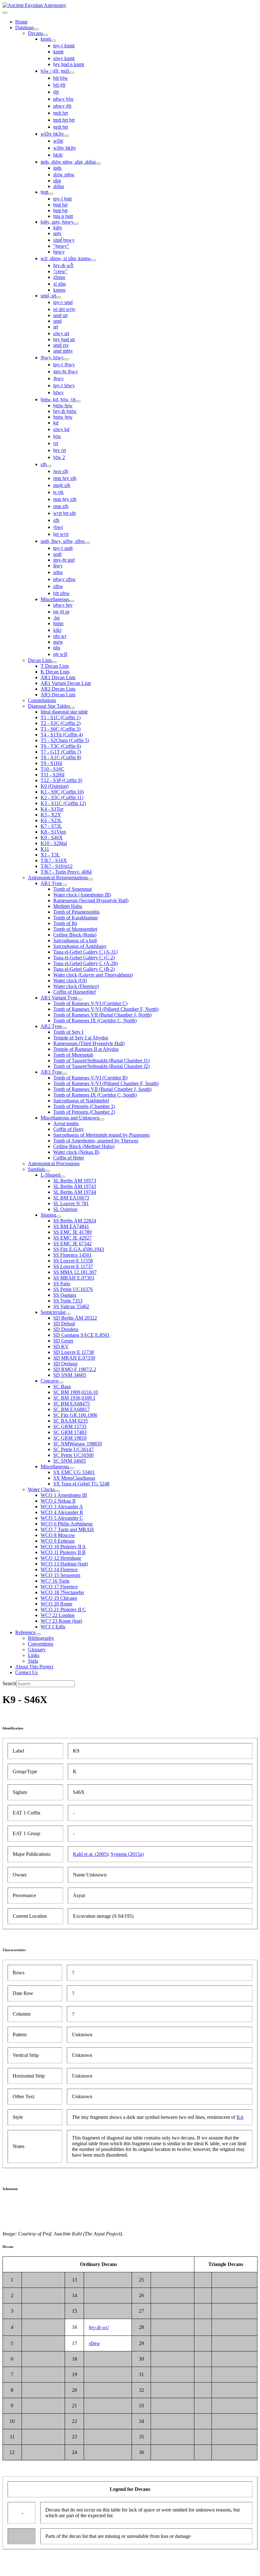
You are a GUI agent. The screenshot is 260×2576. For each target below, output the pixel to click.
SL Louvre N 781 (71, 1203)
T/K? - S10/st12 (57, 866)
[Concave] (61, 1383)
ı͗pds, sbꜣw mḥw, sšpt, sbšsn (68, 162)
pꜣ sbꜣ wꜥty (64, 309)
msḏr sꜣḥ (62, 485)
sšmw (94, 2343)
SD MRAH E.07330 (74, 1358)
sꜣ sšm (59, 284)
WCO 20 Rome (56, 1604)
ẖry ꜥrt (60, 450)
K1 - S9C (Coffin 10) (62, 792)
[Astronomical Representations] (90, 879)
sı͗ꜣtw (58, 572)
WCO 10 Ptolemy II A (63, 1547)
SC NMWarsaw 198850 (78, 1444)
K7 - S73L (51, 826)
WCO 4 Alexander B (62, 1512)
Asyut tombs (66, 1123)
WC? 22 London (58, 1615)
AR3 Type (51, 1072)
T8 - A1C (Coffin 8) (61, 757)
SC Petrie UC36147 (73, 1449)
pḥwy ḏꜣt (62, 106)
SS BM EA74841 (71, 1226)
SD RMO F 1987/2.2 (75, 1369)
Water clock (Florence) (76, 986)
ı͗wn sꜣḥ (61, 471)
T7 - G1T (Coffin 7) (61, 752)
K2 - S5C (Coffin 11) (62, 798)
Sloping (48, 1215)
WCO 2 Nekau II (58, 1501)
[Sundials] (48, 1171)
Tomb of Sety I (68, 1032)
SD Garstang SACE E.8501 (81, 1335)
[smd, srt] (59, 297)
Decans (35, 33)
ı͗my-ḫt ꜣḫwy (66, 372)
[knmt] (53, 41)
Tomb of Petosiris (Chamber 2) (84, 1112)
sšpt (57, 181)
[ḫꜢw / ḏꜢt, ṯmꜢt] (72, 73)
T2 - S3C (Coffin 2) (61, 723)
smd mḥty (63, 351)
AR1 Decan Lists (58, 677)
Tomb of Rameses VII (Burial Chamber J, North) (102, 1015)
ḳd (56, 423)
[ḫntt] (51, 194)
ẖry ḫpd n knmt (69, 64)
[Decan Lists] (54, 662)
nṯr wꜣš (60, 654)
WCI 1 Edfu (53, 1627)
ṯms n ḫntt (63, 216)
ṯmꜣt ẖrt (61, 127)
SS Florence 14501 (72, 1255)
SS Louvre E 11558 (73, 1261)
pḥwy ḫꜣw (64, 99)
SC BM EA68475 (71, 1404)
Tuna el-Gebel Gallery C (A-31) (85, 952)
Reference (25, 1632)
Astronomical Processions (54, 1163)
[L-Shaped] (63, 1177)
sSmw (59, 277)
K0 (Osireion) (55, 786)
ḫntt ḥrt (60, 205)
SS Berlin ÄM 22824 (75, 1221)
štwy (58, 566)
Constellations (42, 700)
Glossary (37, 1650)
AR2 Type (51, 1026)
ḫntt (44, 192)
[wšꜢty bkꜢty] (67, 136)
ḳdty (58, 228)
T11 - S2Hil (52, 775)
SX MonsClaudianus (74, 1478)
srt (56, 327)
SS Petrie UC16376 (73, 1289)
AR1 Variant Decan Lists (66, 683)
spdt (57, 554)
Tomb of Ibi (65, 923)
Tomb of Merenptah (73, 1055)
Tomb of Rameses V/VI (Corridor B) (90, 1078)
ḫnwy (59, 252)
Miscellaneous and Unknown (70, 1118)
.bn (56, 618)
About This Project (34, 1667)
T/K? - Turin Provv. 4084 (66, 872)
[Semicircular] (68, 1314)
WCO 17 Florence (59, 1587)
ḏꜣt (56, 92)
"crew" (60, 271)
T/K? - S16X (54, 860)
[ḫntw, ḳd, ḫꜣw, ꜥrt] (78, 401)
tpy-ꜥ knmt (64, 46)
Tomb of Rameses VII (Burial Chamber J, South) (102, 1089)
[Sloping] (59, 1217)
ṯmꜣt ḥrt (61, 113)
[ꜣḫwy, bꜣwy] (66, 359)
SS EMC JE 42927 (72, 1238)
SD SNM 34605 (70, 1375)
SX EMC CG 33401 (74, 1472)
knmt (46, 39)
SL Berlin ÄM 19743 (75, 1186)
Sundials (36, 1169)
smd (57, 321)
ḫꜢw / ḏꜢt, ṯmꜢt (55, 71)
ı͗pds (57, 168)
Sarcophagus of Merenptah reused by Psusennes (101, 1135)
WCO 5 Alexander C (62, 1518)
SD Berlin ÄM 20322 (75, 1318)
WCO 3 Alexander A (62, 1507)
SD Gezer (63, 1341)
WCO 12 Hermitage (61, 1558)
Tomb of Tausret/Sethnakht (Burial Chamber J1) (101, 1061)
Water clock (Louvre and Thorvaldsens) (93, 975)
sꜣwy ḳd (61, 429)
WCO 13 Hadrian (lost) (64, 1564)
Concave (49, 1381)
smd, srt (48, 296)
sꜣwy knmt (64, 58)
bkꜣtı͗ (58, 155)
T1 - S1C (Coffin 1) (61, 717)
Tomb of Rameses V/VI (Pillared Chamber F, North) (106, 1009)
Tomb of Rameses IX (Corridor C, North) (95, 1021)
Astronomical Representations (58, 878)
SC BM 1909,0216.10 (76, 1392)
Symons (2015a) (127, 1854)
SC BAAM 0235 (71, 1421)
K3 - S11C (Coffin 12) (63, 803)
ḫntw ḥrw (63, 406)
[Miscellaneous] (72, 601)
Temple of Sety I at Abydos (81, 1038)
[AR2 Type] (64, 1028)
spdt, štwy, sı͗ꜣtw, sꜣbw (63, 541)
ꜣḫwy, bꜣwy (52, 358)
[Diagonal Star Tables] (72, 708)
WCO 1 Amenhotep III (64, 1495)
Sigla (33, 1661)
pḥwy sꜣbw (65, 579)
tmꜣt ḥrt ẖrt (64, 120)
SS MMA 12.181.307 (75, 1272)
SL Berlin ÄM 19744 (75, 1192)
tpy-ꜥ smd (63, 302)
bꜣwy (58, 392)
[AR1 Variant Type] (80, 999)
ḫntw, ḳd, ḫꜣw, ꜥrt (58, 399)
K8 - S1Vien (53, 832)
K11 (45, 849)
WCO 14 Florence (59, 1569)
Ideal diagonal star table (64, 712)
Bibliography (41, 1638)
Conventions (41, 1644)
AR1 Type (51, 883)
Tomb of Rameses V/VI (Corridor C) (90, 1003)
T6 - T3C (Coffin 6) (61, 746)
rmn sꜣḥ (61, 506)
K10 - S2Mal (54, 843)
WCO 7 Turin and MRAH (67, 1529)
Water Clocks (41, 1489)
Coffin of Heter (69, 1158)
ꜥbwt (58, 527)
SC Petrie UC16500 (73, 1455)
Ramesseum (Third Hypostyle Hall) (89, 1043)
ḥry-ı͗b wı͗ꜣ (99, 2327)
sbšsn (59, 186)
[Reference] (38, 1634)
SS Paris (62, 1284)
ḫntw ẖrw (63, 417)
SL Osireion (65, 1209)
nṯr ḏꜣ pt (61, 612)
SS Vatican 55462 (71, 1306)
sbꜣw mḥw (64, 175)
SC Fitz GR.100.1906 (75, 1415)
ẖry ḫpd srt (64, 339)
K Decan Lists (55, 672)
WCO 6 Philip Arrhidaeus (67, 1524)
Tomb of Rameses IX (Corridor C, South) (95, 1095)
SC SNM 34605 (70, 1461)
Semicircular (53, 1312)
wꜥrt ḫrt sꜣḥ (65, 513)
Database (24, 27)
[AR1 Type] (64, 885)
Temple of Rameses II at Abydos (86, 1049)
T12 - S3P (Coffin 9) (61, 780)
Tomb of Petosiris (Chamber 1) (84, 1106)
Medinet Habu (68, 906)
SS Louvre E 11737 (73, 1266)
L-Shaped (50, 1175)
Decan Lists (40, 660)
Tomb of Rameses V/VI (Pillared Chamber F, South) (106, 1083)
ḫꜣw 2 (59, 457)
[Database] (36, 29)
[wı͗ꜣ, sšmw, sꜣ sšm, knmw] (94, 260)
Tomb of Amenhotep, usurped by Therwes (96, 1141)
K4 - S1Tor (52, 809)
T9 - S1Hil (51, 763)
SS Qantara (65, 1295)
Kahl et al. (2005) (91, 1854)
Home (21, 22)
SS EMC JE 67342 (72, 1244)
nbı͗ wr (60, 636)
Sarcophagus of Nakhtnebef (81, 1101)
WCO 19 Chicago (59, 1598)
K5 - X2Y (51, 815)
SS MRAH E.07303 (74, 1278)
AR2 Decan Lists (58, 689)
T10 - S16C (52, 769)
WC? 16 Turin (55, 1581)
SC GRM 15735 (70, 1427)
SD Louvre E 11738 (74, 1352)
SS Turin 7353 (68, 1301)
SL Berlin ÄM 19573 (75, 1181)
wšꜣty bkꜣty (65, 148)
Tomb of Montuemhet (75, 929)
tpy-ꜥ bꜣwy (64, 385)
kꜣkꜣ (57, 630)
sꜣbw (58, 586)
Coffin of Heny (69, 1129)
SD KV (61, 1346)
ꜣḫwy (58, 379)
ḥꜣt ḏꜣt (59, 85)
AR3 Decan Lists (58, 695)
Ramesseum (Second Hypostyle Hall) (91, 900)
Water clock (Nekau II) (76, 1152)
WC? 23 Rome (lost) (61, 1621)
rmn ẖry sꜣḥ (65, 499)
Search (9, 1684)
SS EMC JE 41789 (72, 1232)
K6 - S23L (51, 820)
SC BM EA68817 (71, 1409)
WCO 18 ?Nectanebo (62, 1592)
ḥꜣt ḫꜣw (61, 78)
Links (34, 1655)
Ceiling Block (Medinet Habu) (84, 1146)
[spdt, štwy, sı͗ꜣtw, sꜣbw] (88, 543)
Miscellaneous (55, 599)
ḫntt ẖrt (60, 210)
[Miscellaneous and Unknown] (102, 1119)
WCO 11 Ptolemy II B (63, 1552)
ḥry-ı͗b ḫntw (65, 411)
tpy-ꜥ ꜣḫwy (64, 365)
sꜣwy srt (61, 333)
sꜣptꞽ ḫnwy (64, 240)
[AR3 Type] (64, 1074)
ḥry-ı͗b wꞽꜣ (63, 265)
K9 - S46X (52, 838)
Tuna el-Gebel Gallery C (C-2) (84, 958)
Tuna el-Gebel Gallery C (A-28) (85, 963)
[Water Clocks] (57, 1491)
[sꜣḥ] (49, 466)
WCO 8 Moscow (58, 1535)
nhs (57, 648)
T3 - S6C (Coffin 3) (61, 729)
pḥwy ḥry (63, 605)
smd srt (60, 315)
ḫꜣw (57, 436)
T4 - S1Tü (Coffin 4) (62, 735)
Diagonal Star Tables (49, 706)
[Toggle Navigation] (5, 13)
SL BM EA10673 (71, 1198)
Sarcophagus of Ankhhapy (80, 946)
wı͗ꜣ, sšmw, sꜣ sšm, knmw (66, 258)
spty (57, 233)
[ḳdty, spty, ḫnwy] (76, 224)
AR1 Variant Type (59, 998)
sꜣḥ (44, 464)
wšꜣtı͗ (58, 141)
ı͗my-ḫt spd (64, 560)
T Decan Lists (55, 666)
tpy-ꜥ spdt (63, 548)
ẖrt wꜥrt (61, 534)
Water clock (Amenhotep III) (82, 895)
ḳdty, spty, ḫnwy (57, 222)
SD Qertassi (65, 1364)
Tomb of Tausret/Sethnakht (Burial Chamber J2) (101, 1066)
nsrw (58, 642)
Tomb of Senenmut (72, 889)
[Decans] (45, 35)
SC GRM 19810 (70, 1438)
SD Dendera (66, 1329)
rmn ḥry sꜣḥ (65, 478)
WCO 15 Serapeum (60, 1575)
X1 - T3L (50, 855)
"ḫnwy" (61, 246)
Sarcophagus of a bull (75, 940)
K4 (240, 2117)
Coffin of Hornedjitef (75, 992)
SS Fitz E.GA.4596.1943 (79, 1249)
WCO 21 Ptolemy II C (63, 1609)
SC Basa (62, 1386)
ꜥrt (56, 443)
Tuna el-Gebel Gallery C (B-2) (84, 969)
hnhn (58, 623)
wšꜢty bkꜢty (52, 134)
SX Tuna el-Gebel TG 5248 (81, 1484)
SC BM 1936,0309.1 (74, 1398)
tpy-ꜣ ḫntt (62, 199)
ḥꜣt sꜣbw (62, 593)
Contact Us (26, 1672)
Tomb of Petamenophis (76, 912)
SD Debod (64, 1324)
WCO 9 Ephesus (58, 1541)
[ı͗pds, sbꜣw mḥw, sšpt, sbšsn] (98, 164)
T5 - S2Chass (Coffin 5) (65, 740)
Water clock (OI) (70, 980)
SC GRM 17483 (70, 1432)
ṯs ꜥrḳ (58, 492)
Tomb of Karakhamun (75, 918)
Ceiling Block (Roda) (75, 935)
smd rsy (61, 345)
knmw (60, 290)
